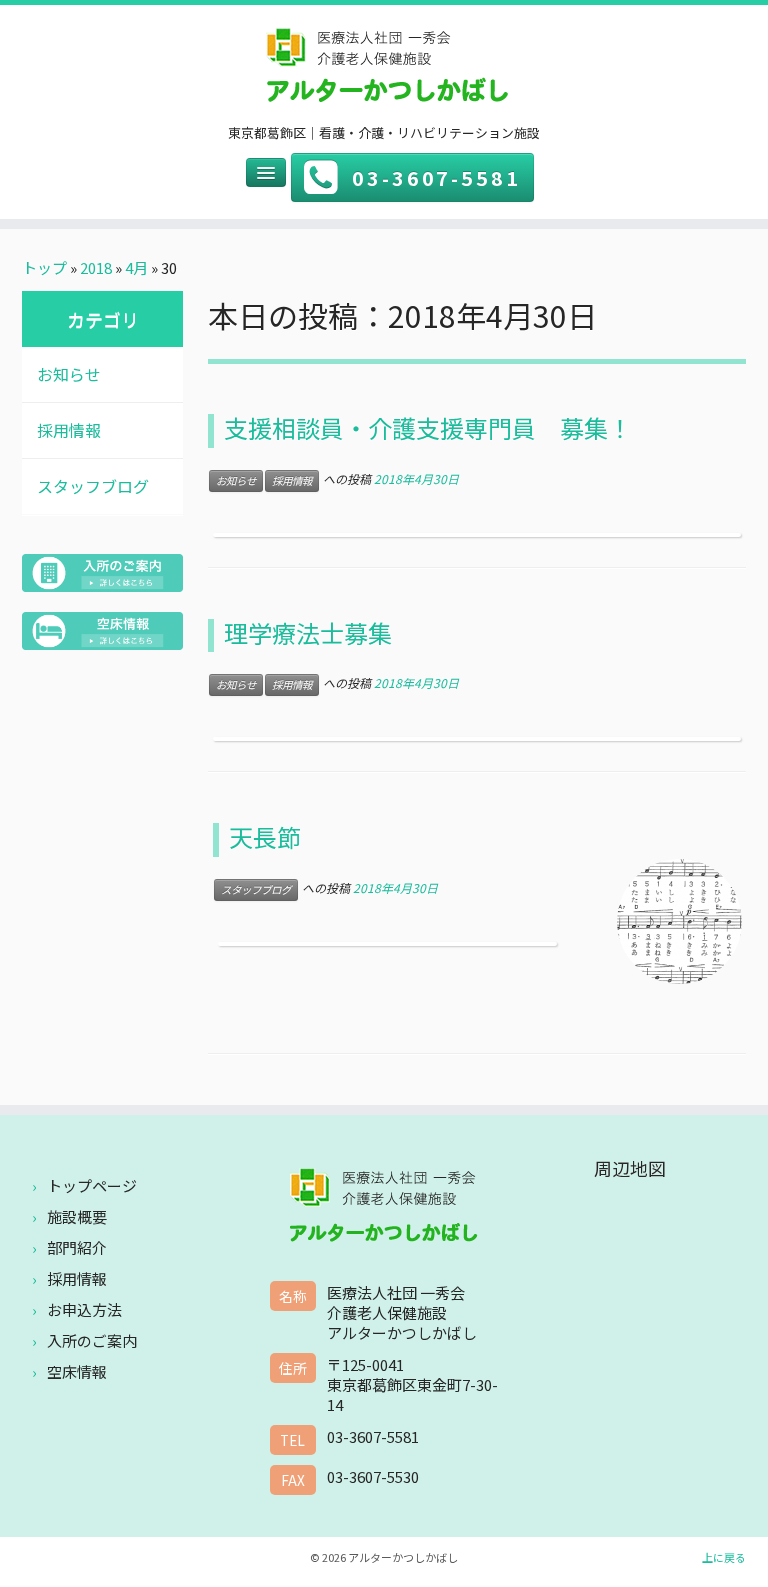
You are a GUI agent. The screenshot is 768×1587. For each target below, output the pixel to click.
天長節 (265, 836)
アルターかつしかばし (403, 1557)
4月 (136, 267)
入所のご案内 (92, 1340)
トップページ (92, 1185)
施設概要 (77, 1216)
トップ (44, 267)
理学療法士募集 (308, 632)
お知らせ (69, 374)
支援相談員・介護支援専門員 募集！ (428, 427)
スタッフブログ (93, 486)
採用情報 (69, 430)
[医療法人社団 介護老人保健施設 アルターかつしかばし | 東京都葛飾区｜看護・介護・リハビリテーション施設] (384, 69)
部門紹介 (77, 1247)
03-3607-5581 (436, 177)
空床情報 (77, 1371)
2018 (96, 267)
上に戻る (724, 1557)
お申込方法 (84, 1309)
